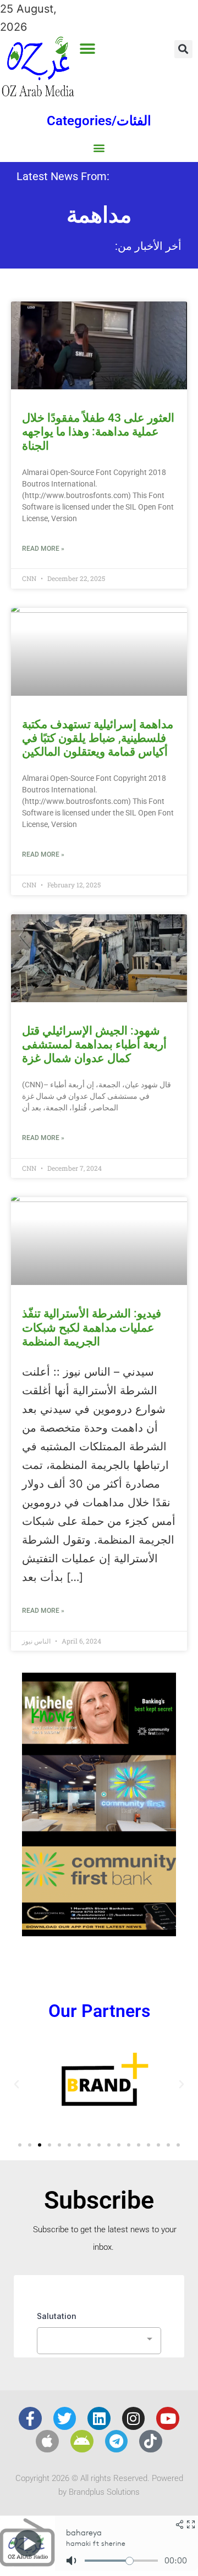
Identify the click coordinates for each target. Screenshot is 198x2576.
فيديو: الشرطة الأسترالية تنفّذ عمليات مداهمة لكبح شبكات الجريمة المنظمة (92, 1327)
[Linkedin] (99, 2418)
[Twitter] (65, 2418)
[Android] (82, 2441)
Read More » (43, 549)
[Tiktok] (151, 2441)
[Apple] (47, 2441)
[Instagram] (134, 2418)
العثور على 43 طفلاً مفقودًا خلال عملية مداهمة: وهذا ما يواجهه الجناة (98, 432)
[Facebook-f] (30, 2418)
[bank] (99, 1932)
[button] (88, 49)
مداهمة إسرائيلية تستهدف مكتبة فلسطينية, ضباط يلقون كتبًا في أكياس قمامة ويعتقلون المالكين (98, 738)
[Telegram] (117, 2441)
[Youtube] (168, 2418)
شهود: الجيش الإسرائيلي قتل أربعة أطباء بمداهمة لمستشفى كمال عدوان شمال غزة (94, 1044)
